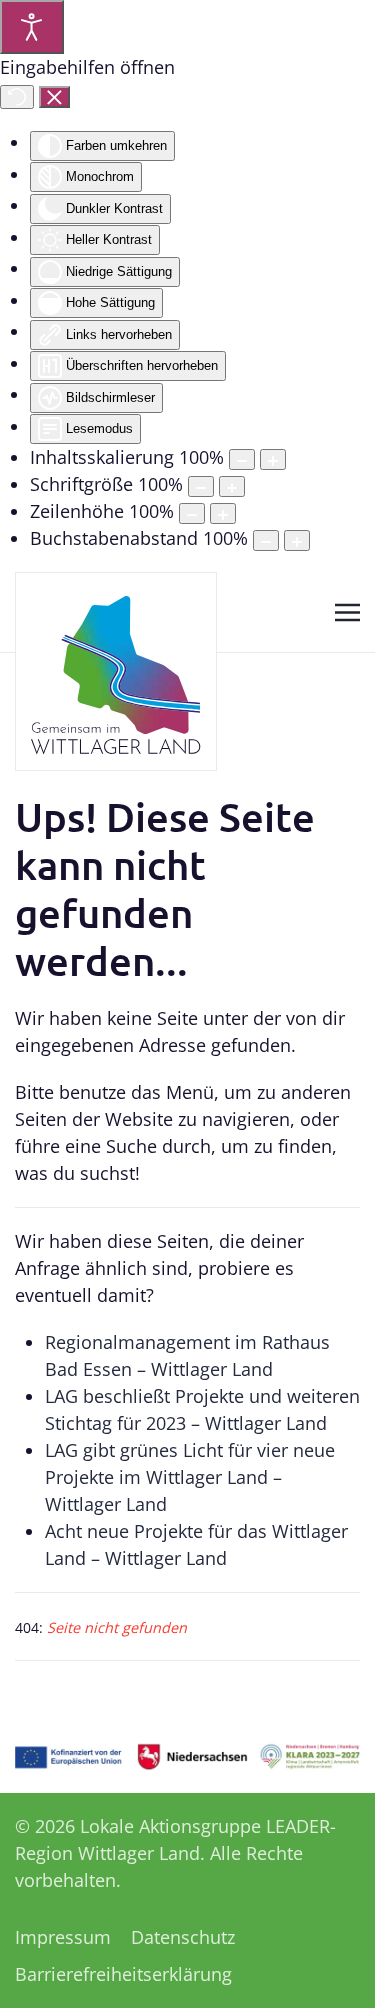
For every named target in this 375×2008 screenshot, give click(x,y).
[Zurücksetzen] (17, 97)
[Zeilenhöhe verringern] (192, 513)
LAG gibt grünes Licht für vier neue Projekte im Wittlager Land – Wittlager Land (190, 1477)
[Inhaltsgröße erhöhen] (273, 459)
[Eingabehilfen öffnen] (32, 27)
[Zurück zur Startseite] (116, 671)
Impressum (63, 1937)
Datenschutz (183, 1937)
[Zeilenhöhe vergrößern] (223, 513)
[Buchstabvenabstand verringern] (266, 540)
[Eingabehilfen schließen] (54, 97)
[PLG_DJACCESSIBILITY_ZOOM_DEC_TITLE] (242, 459)
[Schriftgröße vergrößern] (232, 486)
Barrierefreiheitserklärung (123, 1974)
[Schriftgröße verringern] (201, 486)
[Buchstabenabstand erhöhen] (297, 540)
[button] (347, 612)
